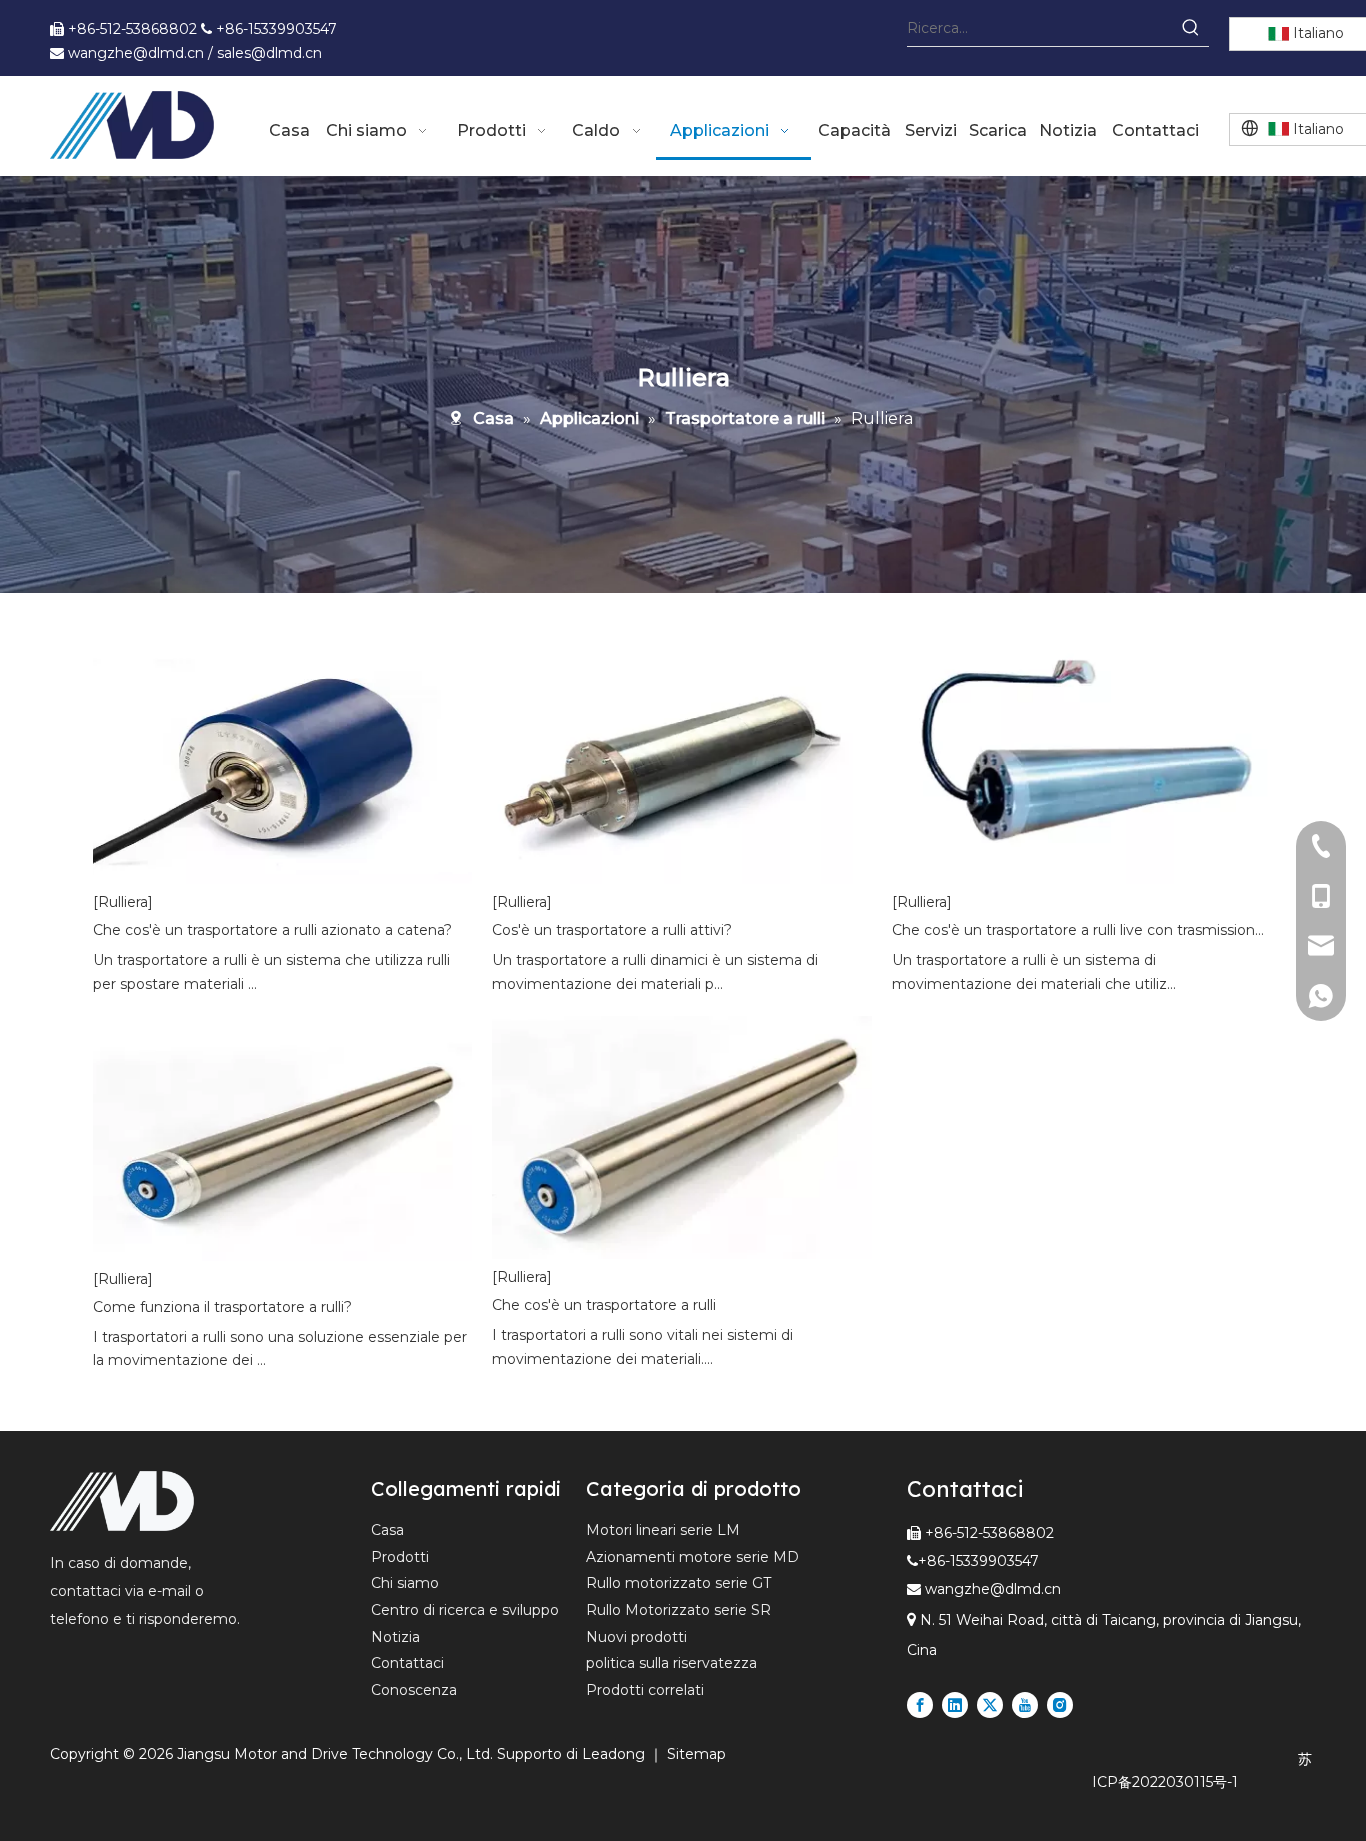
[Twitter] (990, 1705)
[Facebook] (920, 1705)
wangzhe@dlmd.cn (993, 1589)
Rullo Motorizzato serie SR (678, 1610)
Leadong (615, 1754)
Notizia (395, 1637)
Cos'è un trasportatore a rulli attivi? (612, 930)
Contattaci (407, 1663)
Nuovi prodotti (636, 1637)
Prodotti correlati (645, 1690)
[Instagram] (1060, 1705)
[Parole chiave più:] (1191, 28)
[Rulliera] (123, 902)
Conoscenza (414, 1690)
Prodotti (400, 1557)
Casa (387, 1530)
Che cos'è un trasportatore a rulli (604, 1305)
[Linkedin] (955, 1705)
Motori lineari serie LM (663, 1530)
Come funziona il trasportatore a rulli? (222, 1307)
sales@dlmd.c (265, 53)
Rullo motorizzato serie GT (678, 1583)
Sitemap (696, 1754)
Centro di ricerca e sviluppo (465, 1610)
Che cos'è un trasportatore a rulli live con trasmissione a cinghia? (1081, 930)
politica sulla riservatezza (671, 1663)
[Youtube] (1025, 1705)
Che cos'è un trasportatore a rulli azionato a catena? (272, 930)
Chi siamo (405, 1583)
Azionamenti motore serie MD (692, 1557)
